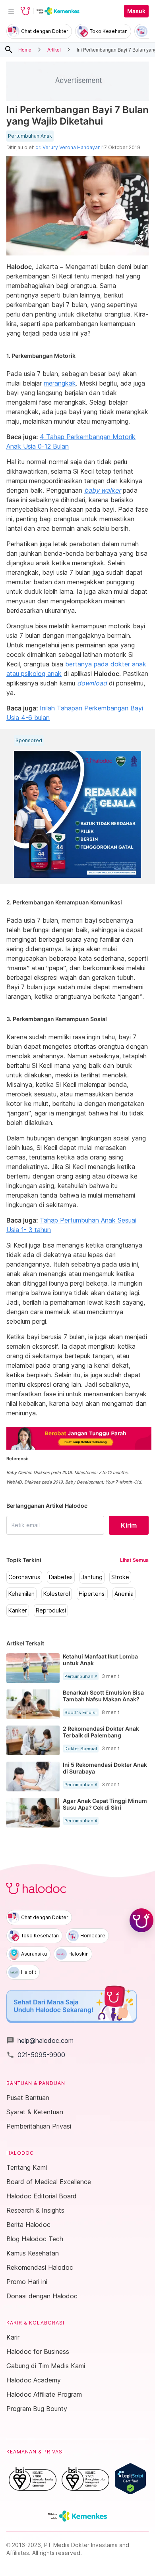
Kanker (18, 1610)
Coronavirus (24, 1577)
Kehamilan (21, 1594)
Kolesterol (57, 1594)
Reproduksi (51, 1610)
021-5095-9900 (36, 2055)
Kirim (129, 1525)
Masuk (136, 11)
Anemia (124, 1594)
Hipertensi (92, 1594)
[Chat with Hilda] (141, 1920)
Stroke (120, 1577)
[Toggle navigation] (11, 11)
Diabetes (61, 1577)
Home (25, 49)
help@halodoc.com (40, 2040)
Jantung (92, 1577)
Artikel (54, 49)
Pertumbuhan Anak (30, 136)
